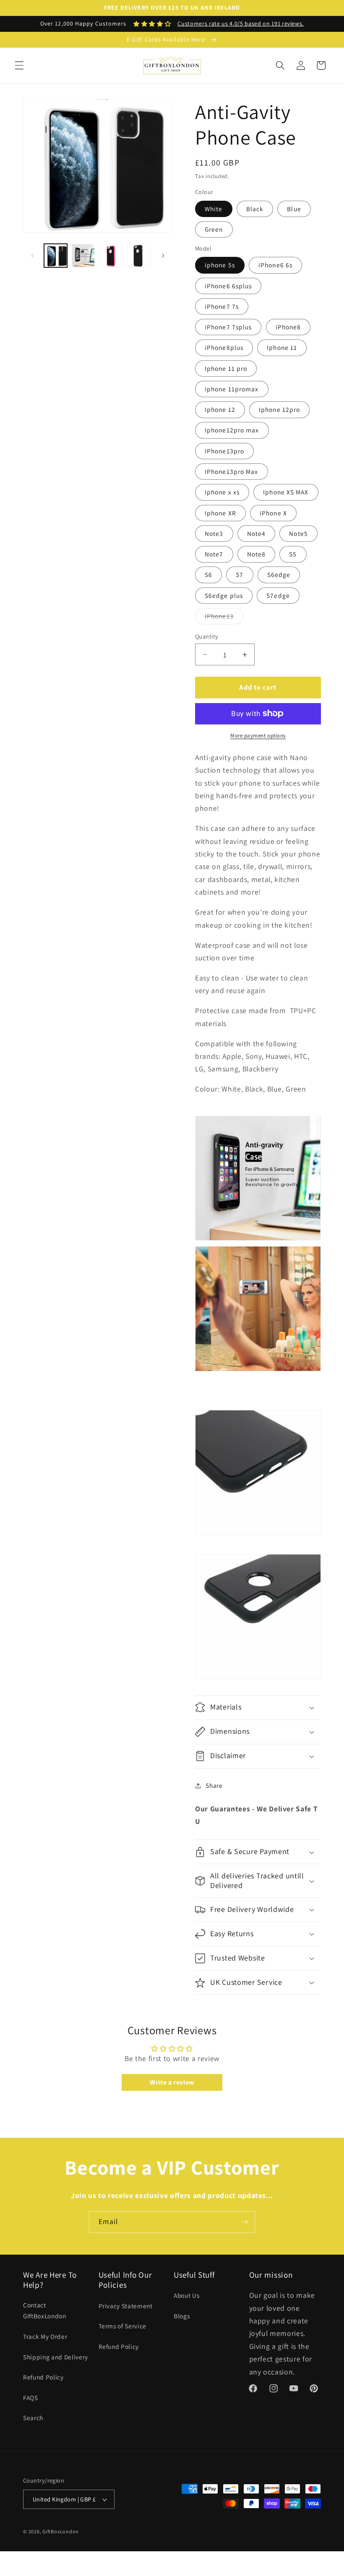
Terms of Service (123, 2326)
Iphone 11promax (232, 389)
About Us (186, 2295)
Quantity (207, 636)
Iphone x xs (222, 492)
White (214, 209)
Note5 (298, 533)
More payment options (258, 736)
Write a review (172, 2082)
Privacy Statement (126, 2306)
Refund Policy (43, 2377)
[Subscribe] (245, 2222)
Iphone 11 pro (226, 368)
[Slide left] (32, 256)
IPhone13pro (224, 451)
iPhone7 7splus (228, 327)
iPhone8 (288, 327)
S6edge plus (224, 595)
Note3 (214, 533)
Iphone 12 (220, 409)
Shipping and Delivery (56, 2357)
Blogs (182, 2316)
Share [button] (214, 1785)
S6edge (279, 574)
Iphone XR (220, 513)
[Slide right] (163, 256)
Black (255, 209)
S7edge (278, 595)
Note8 (257, 554)
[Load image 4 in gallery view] (111, 255)
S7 (240, 574)
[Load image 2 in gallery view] (83, 255)
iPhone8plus (224, 347)
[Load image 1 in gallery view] (56, 255)
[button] (19, 65)
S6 (208, 574)
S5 (293, 554)
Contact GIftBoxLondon (45, 2311)
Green (214, 229)
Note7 (214, 554)
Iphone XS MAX (286, 492)
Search (33, 2418)
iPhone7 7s (222, 306)
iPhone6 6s (275, 265)
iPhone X (273, 513)
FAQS (31, 2398)
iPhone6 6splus (228, 286)
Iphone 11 (282, 347)
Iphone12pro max (232, 430)
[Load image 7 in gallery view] (139, 255)
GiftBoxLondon (61, 2531)
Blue (294, 209)
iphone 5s (220, 265)
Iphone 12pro (279, 409)
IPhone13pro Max (232, 471)
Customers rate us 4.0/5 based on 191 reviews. (241, 23)
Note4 (257, 533)
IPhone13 (224, 618)
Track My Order (45, 2336)
